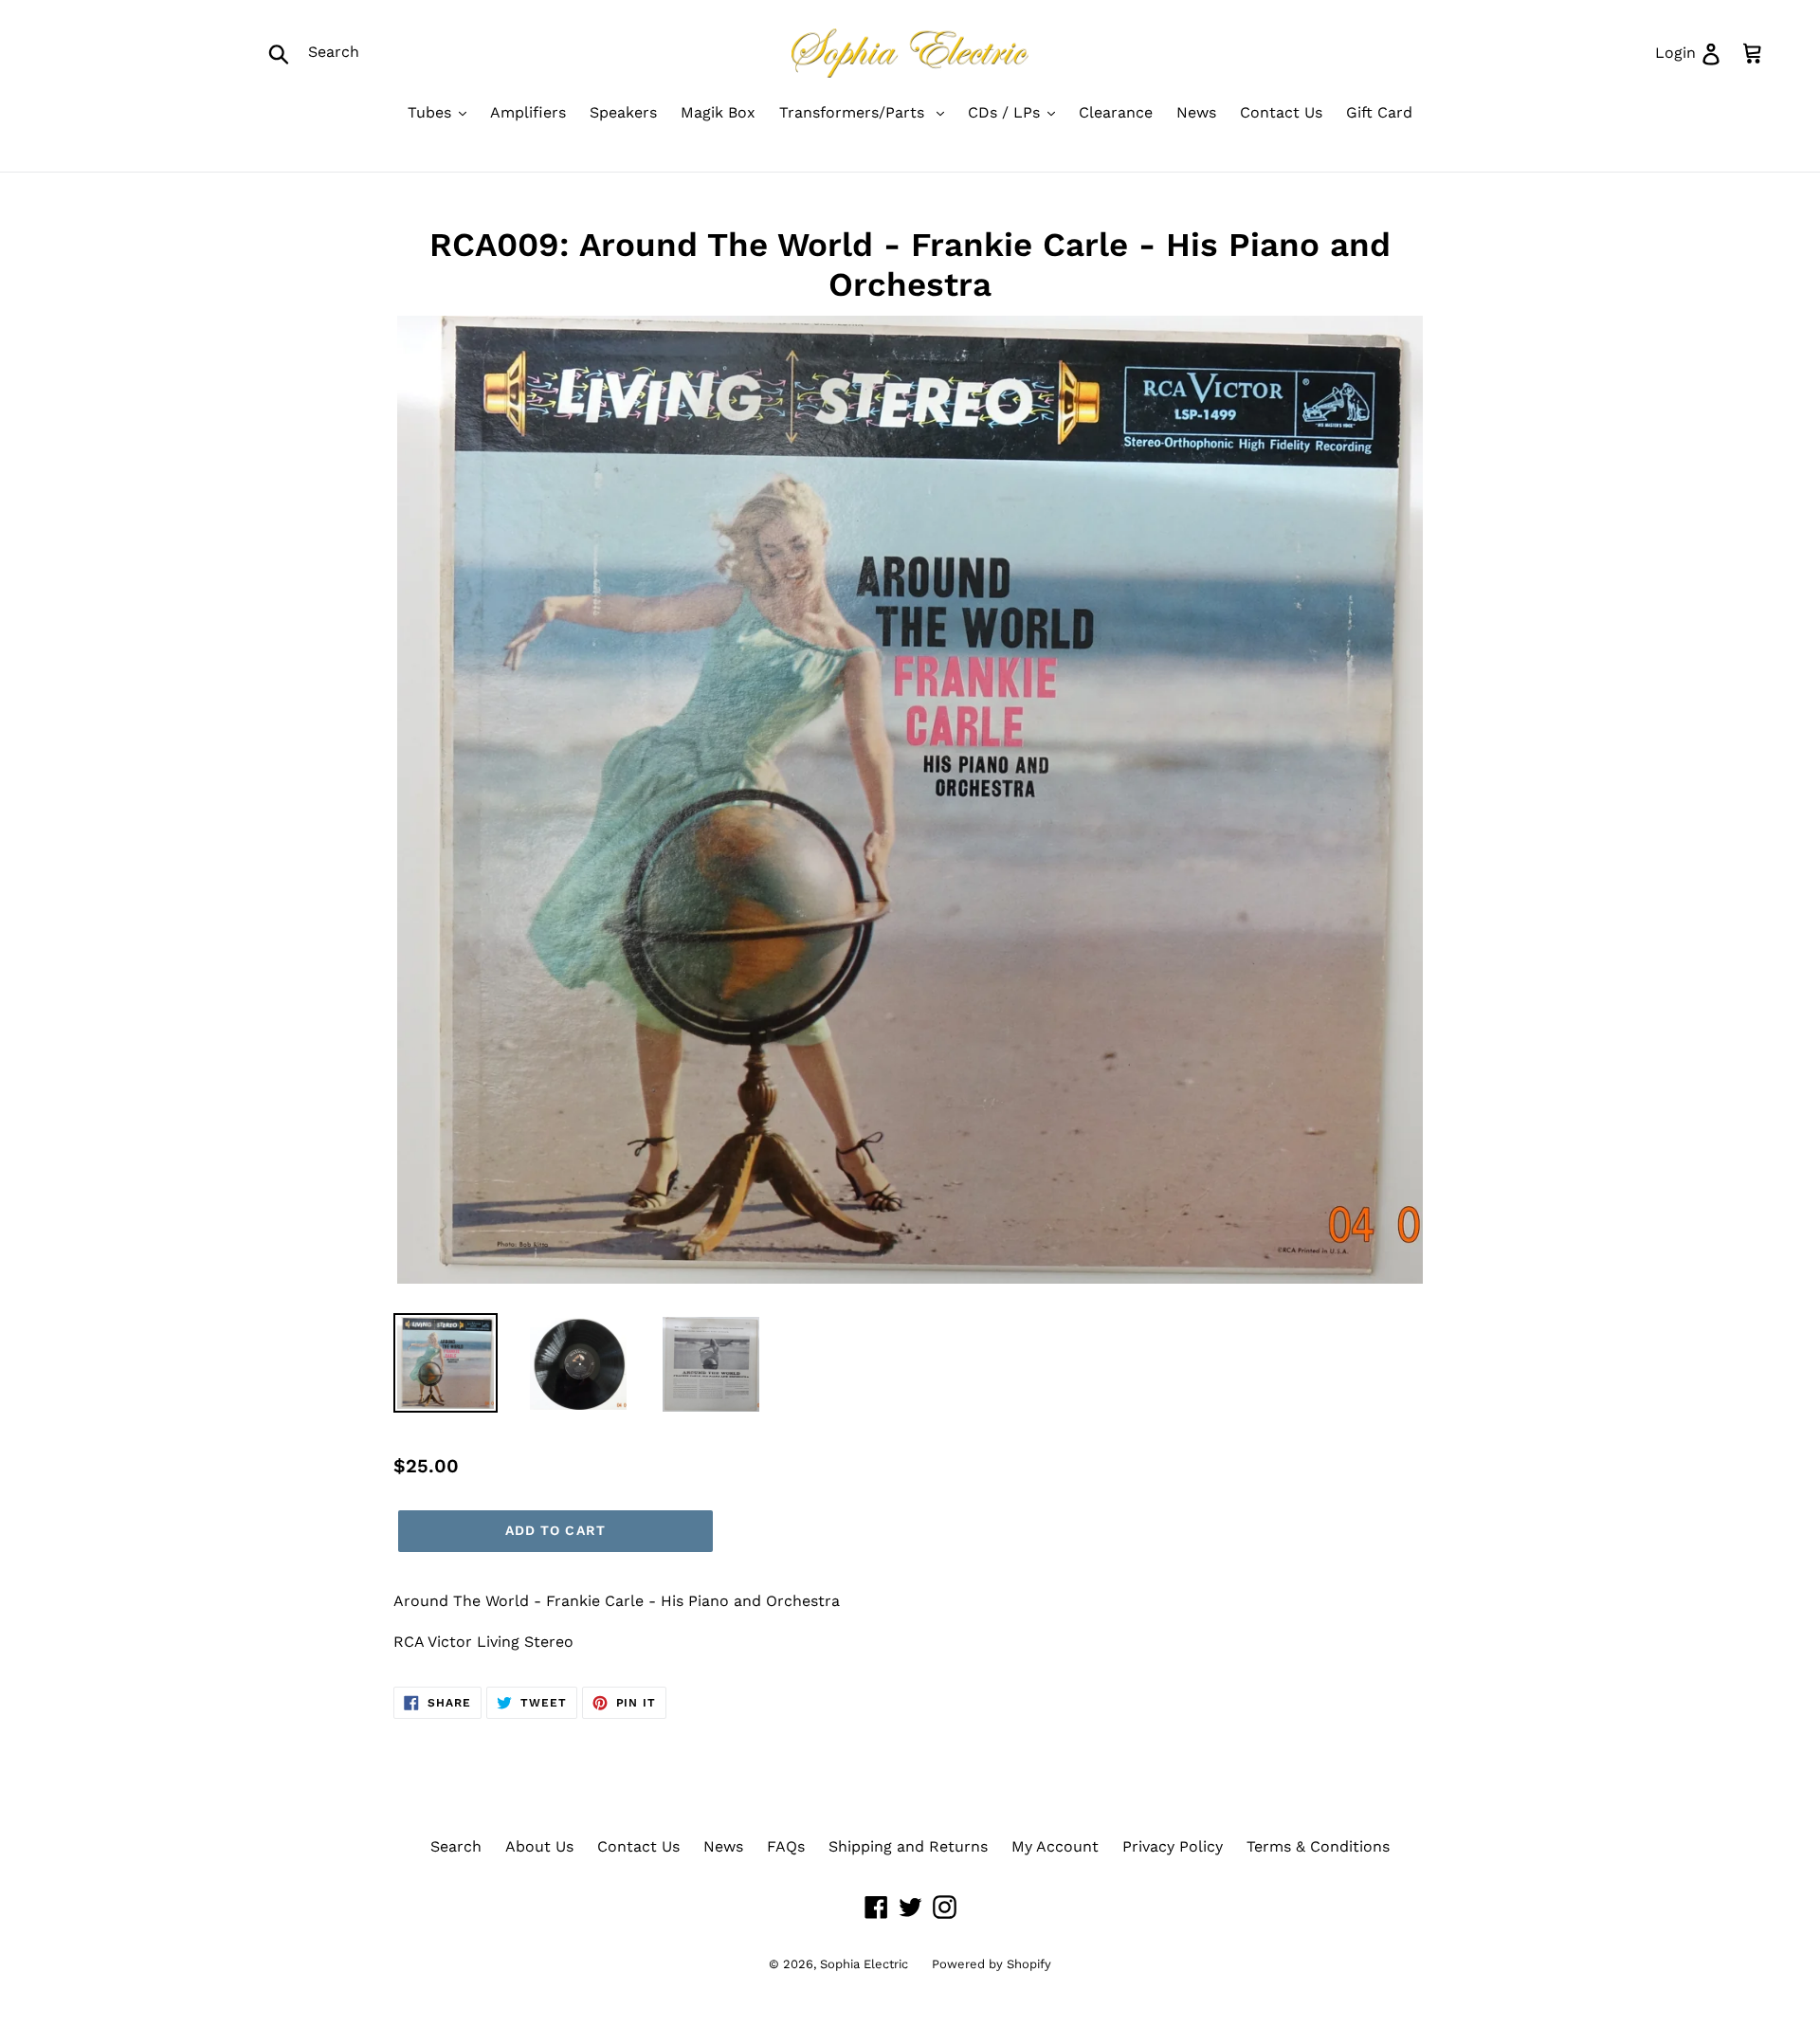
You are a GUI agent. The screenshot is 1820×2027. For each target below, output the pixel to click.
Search (456, 1846)
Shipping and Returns (908, 1846)
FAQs (786, 1846)
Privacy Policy (1173, 1846)
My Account (1055, 1846)
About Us (539, 1846)
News (723, 1846)
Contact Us (638, 1846)
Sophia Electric (864, 1964)
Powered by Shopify (992, 1964)
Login (1695, 52)
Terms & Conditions (1318, 1846)
